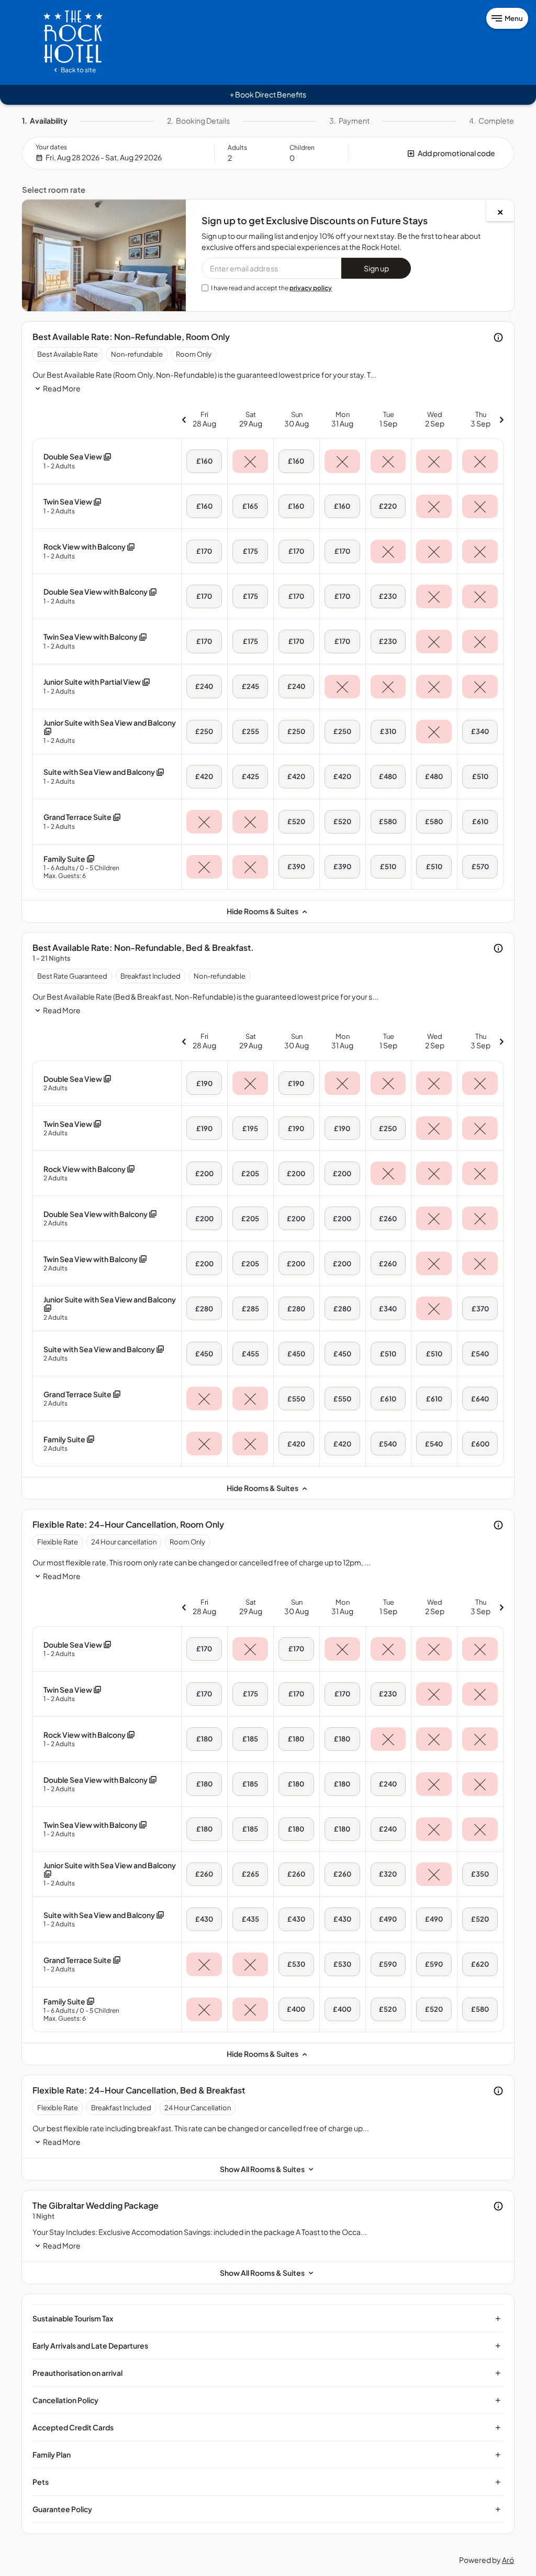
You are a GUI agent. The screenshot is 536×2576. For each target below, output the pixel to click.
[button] (431, 153)
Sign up (376, 268)
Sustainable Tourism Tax (267, 2318)
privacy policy (311, 288)
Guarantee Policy (267, 2509)
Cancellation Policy (267, 2400)
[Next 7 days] (501, 419)
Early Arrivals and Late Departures (267, 2345)
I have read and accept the (271, 288)
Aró (508, 2560)
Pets (267, 2482)
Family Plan (267, 2454)
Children (302, 147)
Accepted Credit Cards (267, 2427)
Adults (237, 147)
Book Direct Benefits (268, 94)
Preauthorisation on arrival (267, 2373)
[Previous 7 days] (184, 419)
